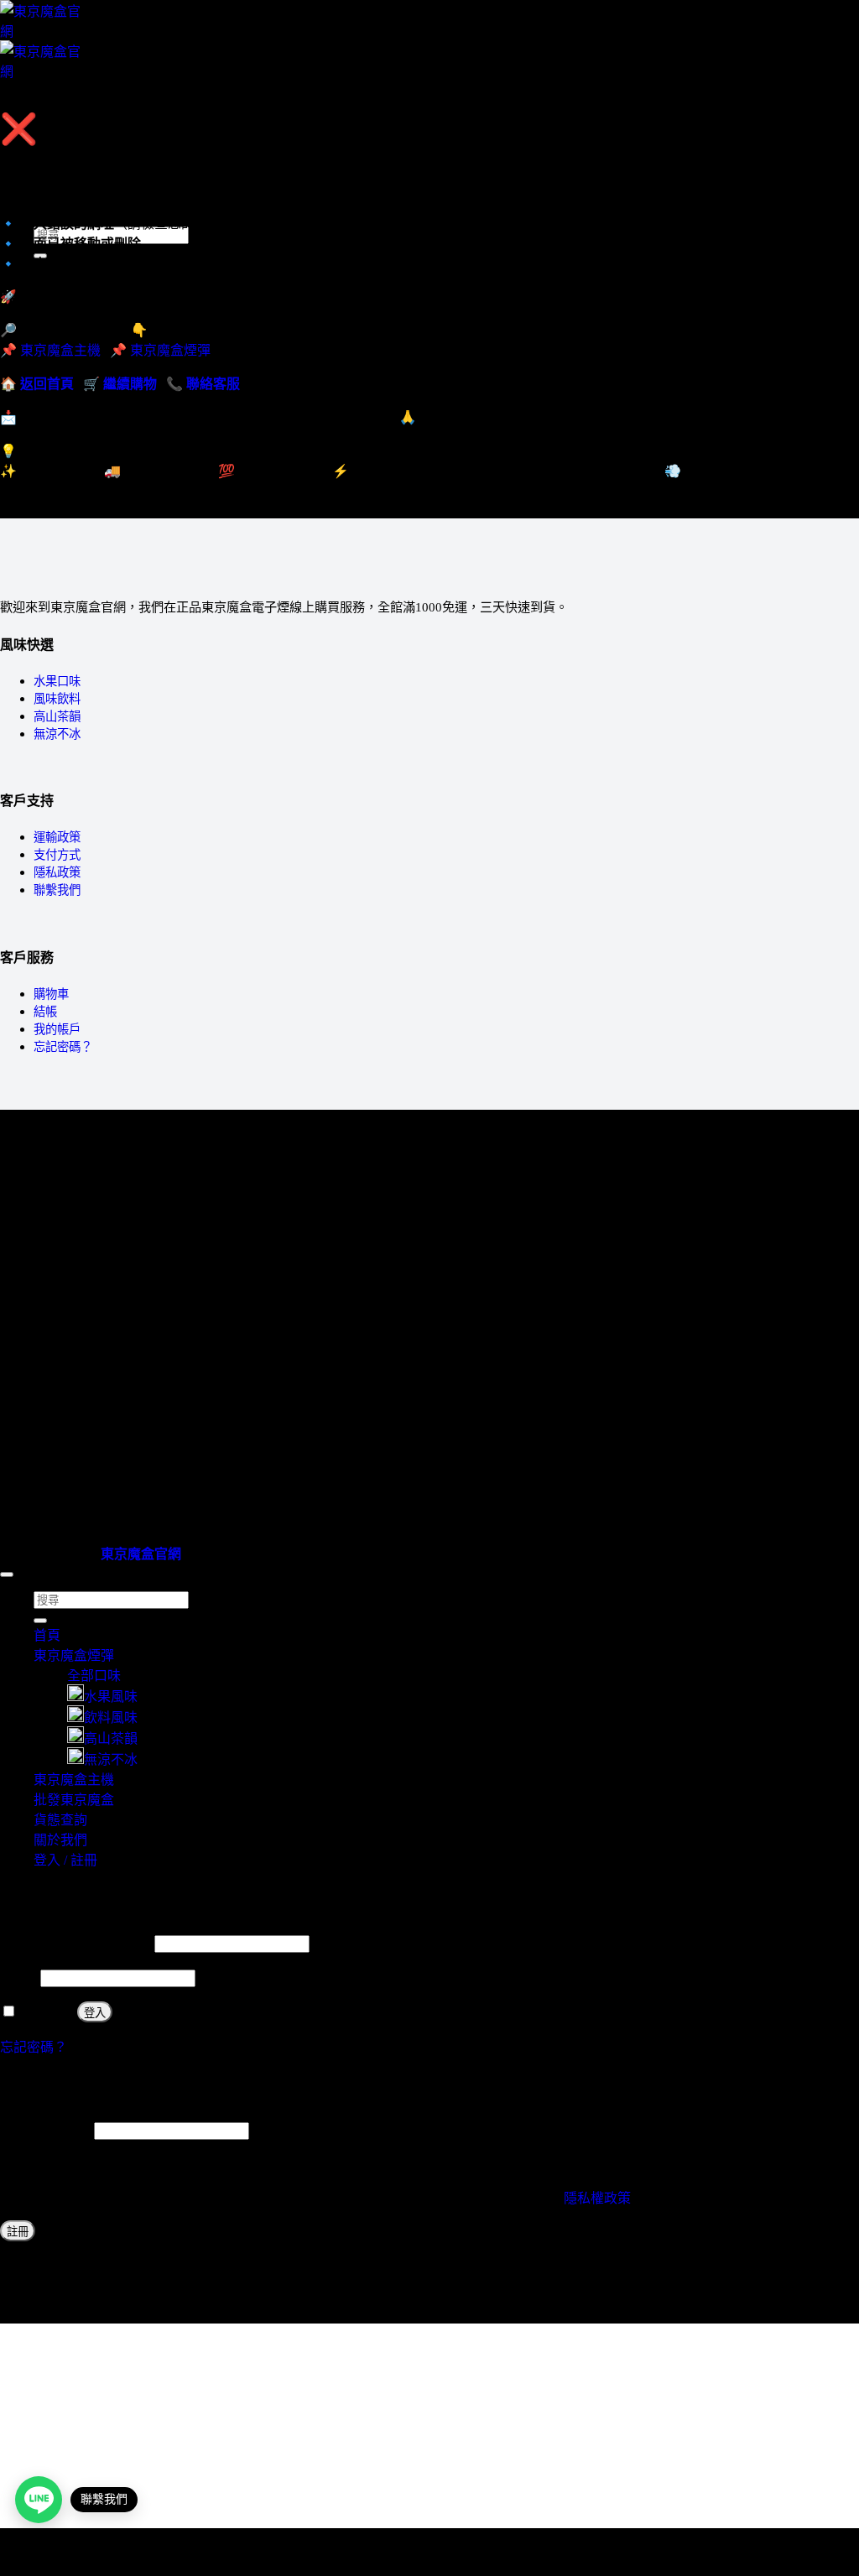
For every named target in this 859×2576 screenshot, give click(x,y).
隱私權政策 (597, 2198)
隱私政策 (57, 872)
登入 (95, 2013)
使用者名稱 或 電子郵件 (75, 1943)
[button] (39, 101)
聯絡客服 (213, 384)
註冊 (18, 2232)
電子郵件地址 (45, 2130)
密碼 (18, 1978)
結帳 (45, 1012)
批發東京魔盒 (74, 1800)
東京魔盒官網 (141, 1554)
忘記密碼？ (63, 1047)
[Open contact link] (39, 2500)
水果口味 (57, 681)
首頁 (47, 1635)
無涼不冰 (57, 734)
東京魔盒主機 (74, 160)
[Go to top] (7, 1574)
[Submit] (40, 1621)
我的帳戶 (57, 1029)
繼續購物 (130, 384)
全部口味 (94, 1676)
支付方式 (57, 855)
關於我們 (60, 1840)
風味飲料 (57, 699)
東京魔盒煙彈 (170, 350)
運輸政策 (57, 837)
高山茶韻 (57, 716)
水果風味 (111, 1697)
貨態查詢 (60, 1820)
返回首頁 (47, 384)
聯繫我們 (57, 890)
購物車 (51, 994)
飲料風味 (111, 1717)
